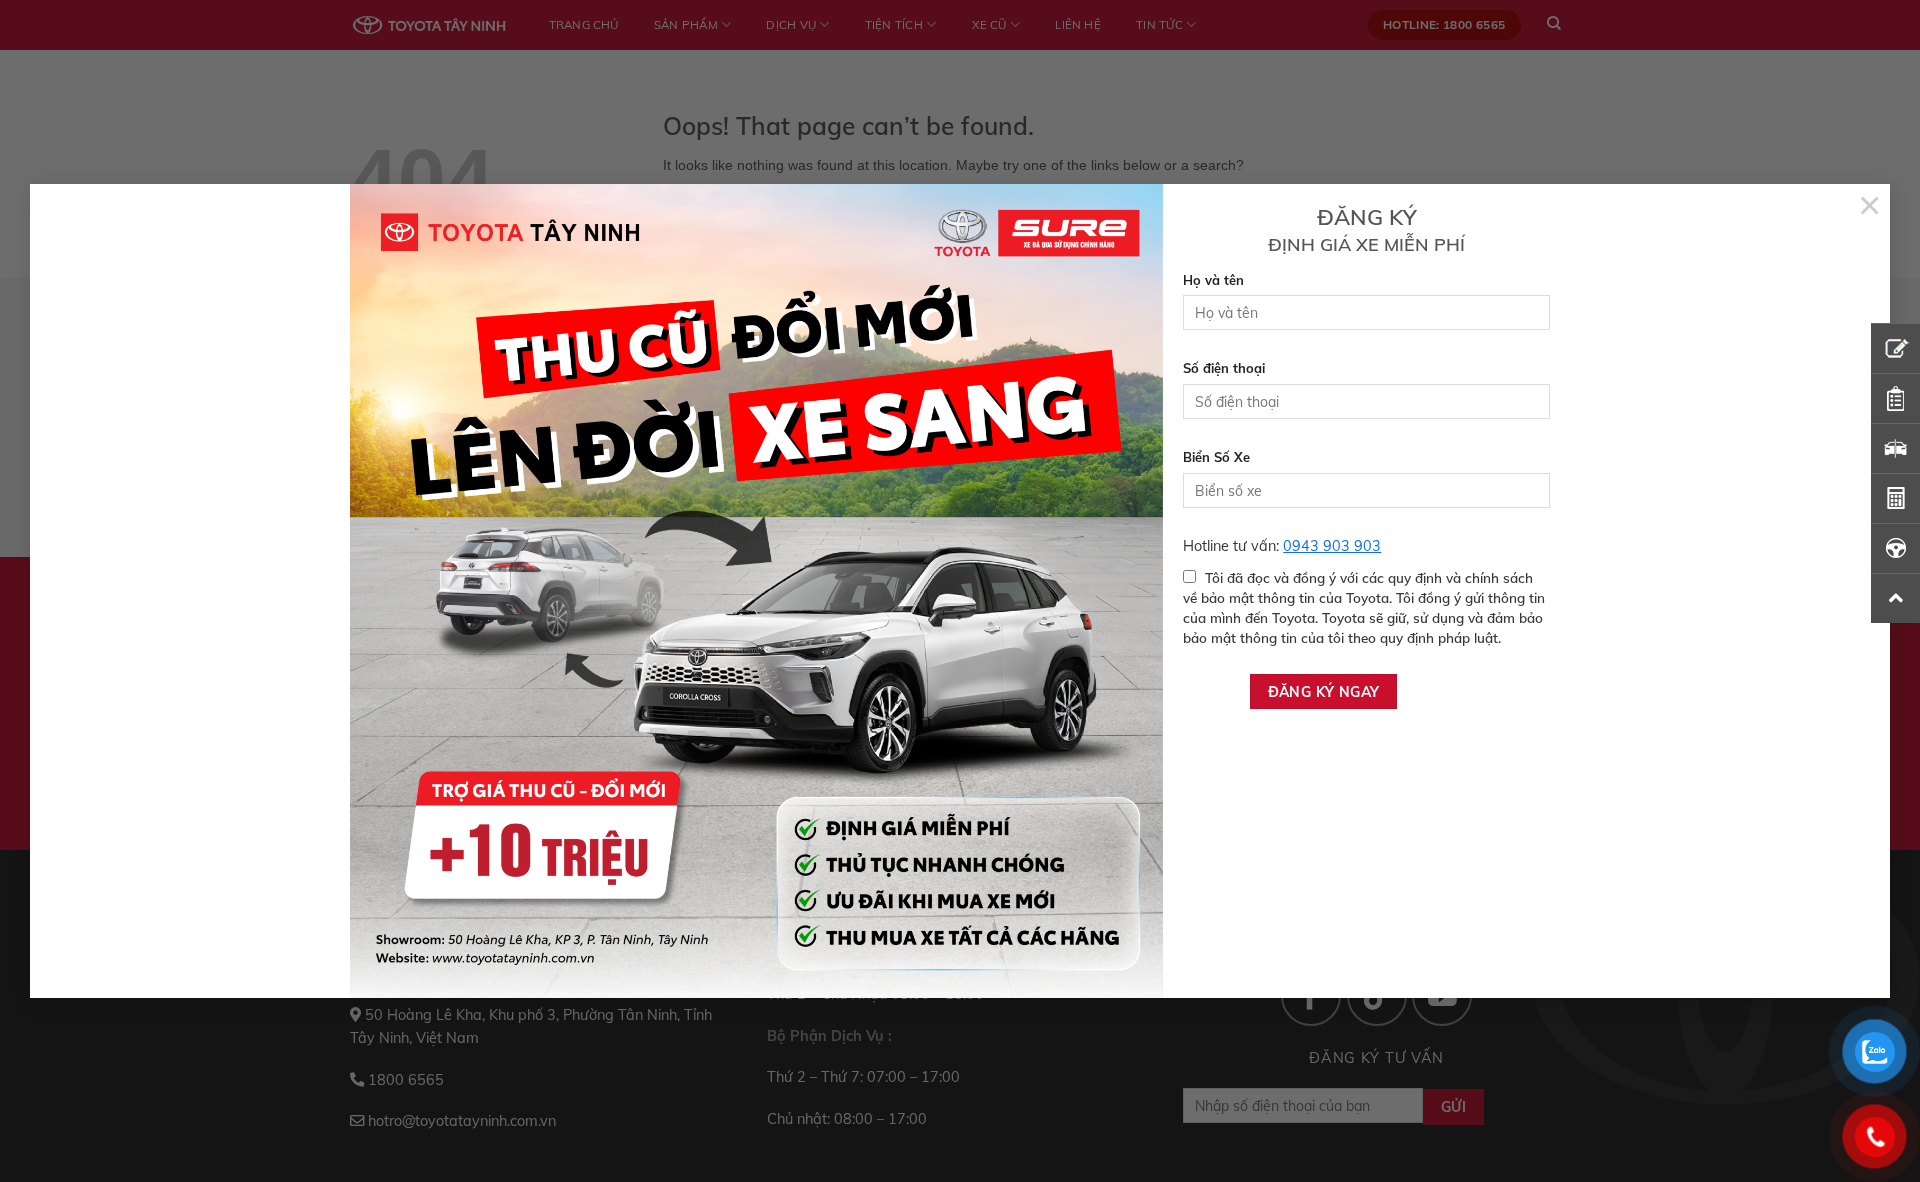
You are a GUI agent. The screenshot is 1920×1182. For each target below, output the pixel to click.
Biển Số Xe (1216, 457)
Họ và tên (1213, 280)
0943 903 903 (1332, 546)
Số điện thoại (1224, 368)
